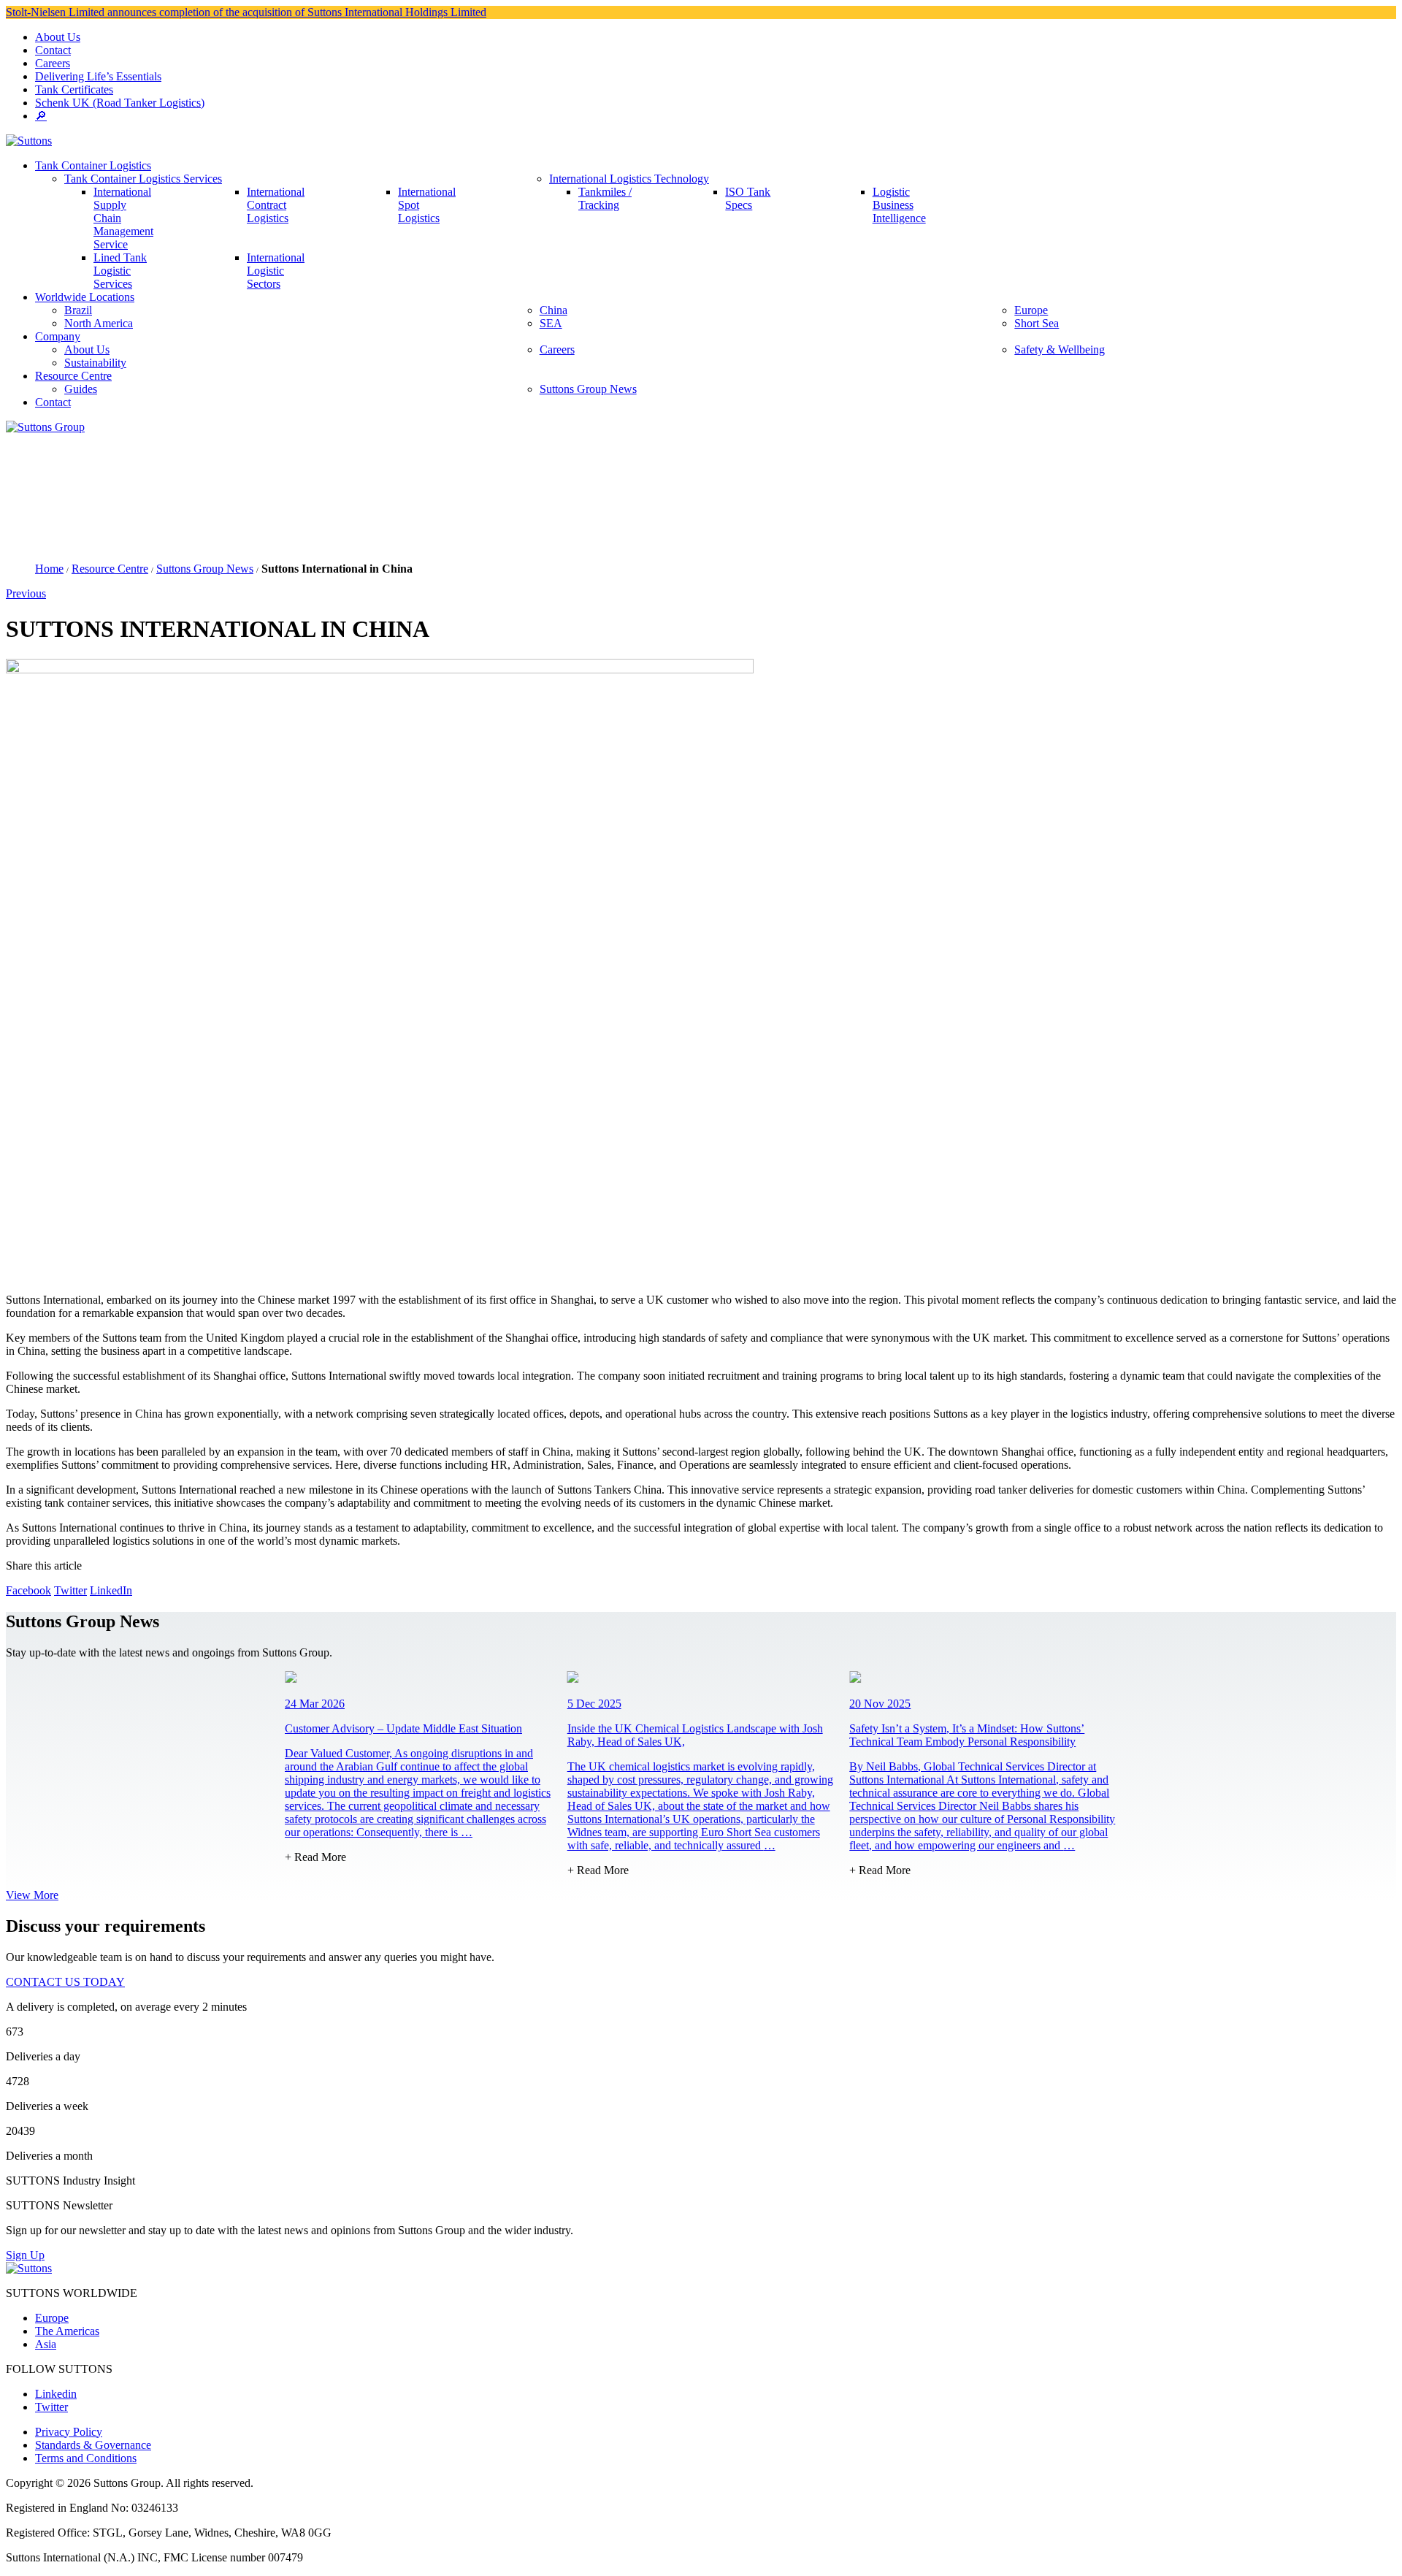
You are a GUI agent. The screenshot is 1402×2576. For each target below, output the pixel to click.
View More (32, 1895)
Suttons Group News (205, 569)
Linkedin (56, 2394)
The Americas (67, 2331)
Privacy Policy (69, 2432)
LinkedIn (111, 1590)
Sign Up (25, 2255)
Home (49, 569)
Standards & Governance (93, 2445)
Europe (52, 2318)
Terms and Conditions (86, 2458)
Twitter (70, 1590)
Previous (26, 593)
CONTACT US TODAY (65, 1982)
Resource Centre (110, 569)
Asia (46, 2344)
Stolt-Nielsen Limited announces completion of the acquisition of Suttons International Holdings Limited (246, 12)
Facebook (28, 1590)
